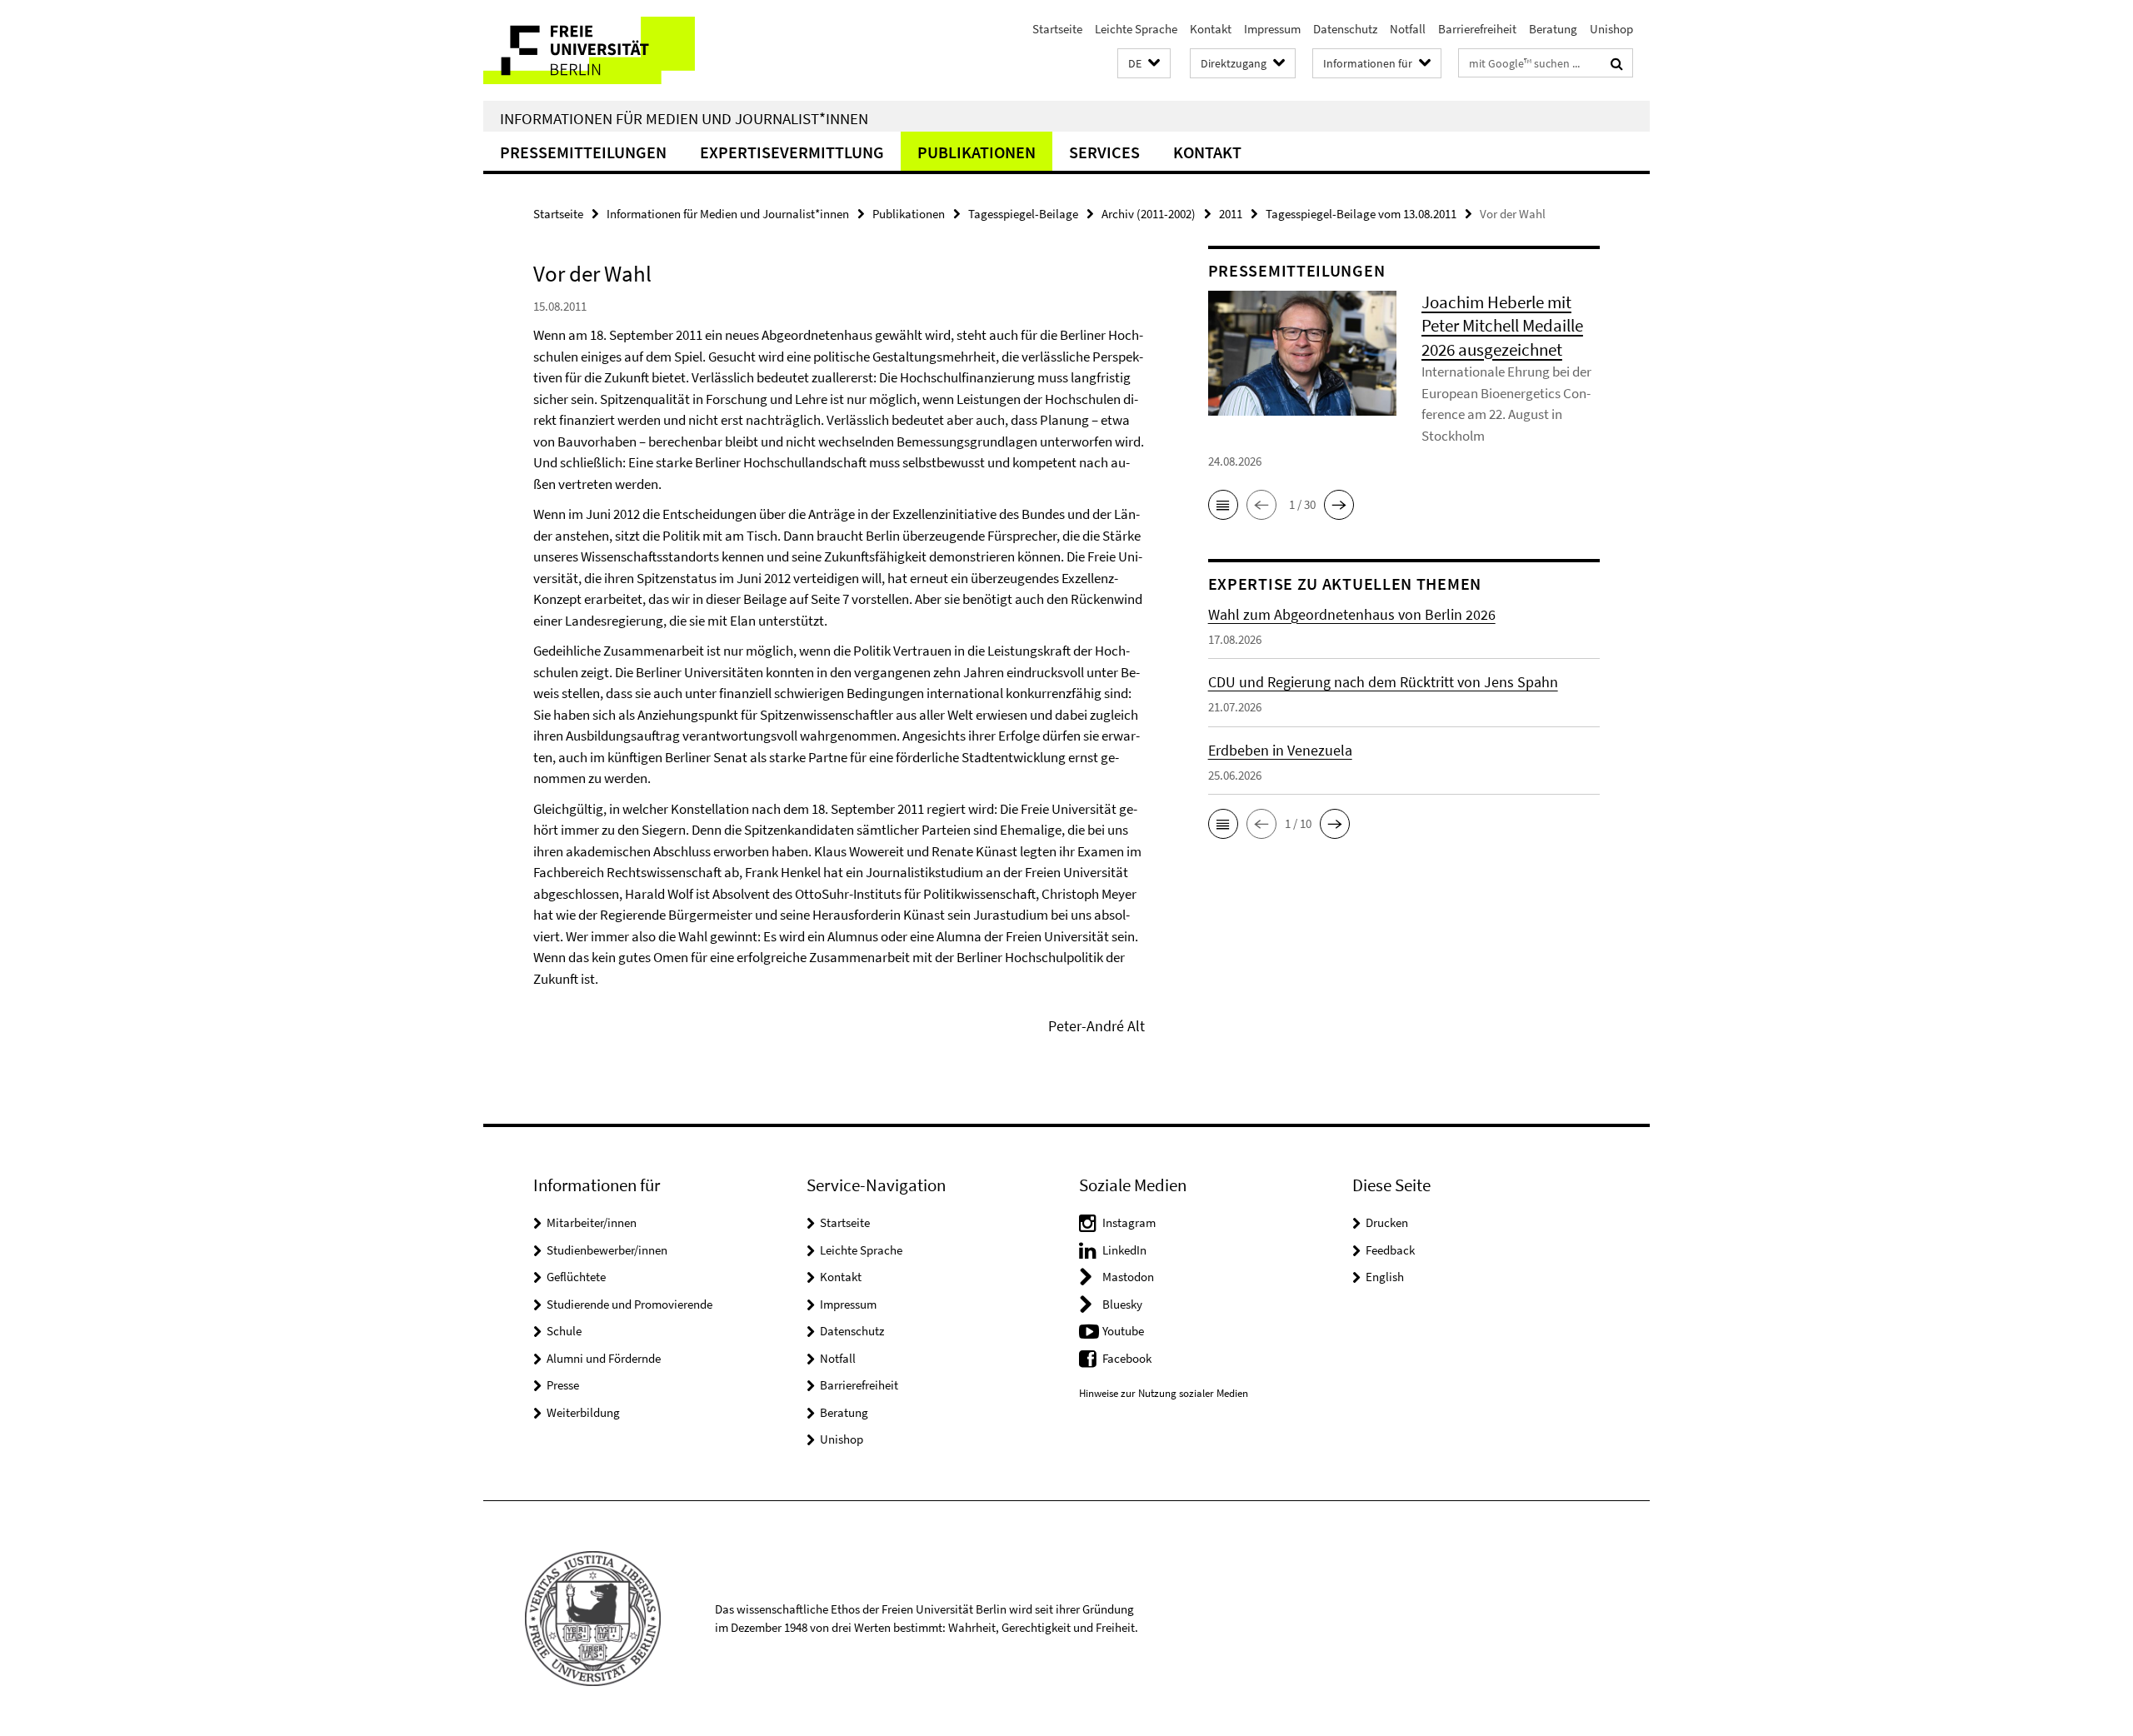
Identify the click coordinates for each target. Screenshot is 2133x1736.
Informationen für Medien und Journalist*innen (684, 118)
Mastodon (1128, 1277)
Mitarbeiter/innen (592, 1222)
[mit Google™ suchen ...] (1617, 63)
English (1385, 1277)
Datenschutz (1345, 29)
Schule (564, 1331)
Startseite (1057, 29)
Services (1104, 152)
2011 (1231, 214)
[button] (1144, 64)
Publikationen (977, 152)
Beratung (1553, 29)
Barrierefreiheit (1477, 29)
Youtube (1123, 1331)
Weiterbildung (583, 1412)
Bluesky (1122, 1304)
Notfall (1408, 29)
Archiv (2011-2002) (1149, 214)
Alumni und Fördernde (604, 1358)
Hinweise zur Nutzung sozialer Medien (1164, 1393)
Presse (563, 1385)
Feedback (1390, 1250)
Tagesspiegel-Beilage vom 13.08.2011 (1361, 214)
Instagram (1129, 1222)
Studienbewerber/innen (607, 1250)
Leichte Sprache (1136, 29)
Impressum (1272, 29)
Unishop (1611, 29)
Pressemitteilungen (583, 152)
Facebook (1127, 1358)
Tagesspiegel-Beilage (1023, 214)
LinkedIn (1124, 1250)
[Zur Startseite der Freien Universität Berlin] (623, 50)
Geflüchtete (576, 1277)
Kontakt (1211, 29)
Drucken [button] (1387, 1222)
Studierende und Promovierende (629, 1304)
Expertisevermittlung (792, 152)
